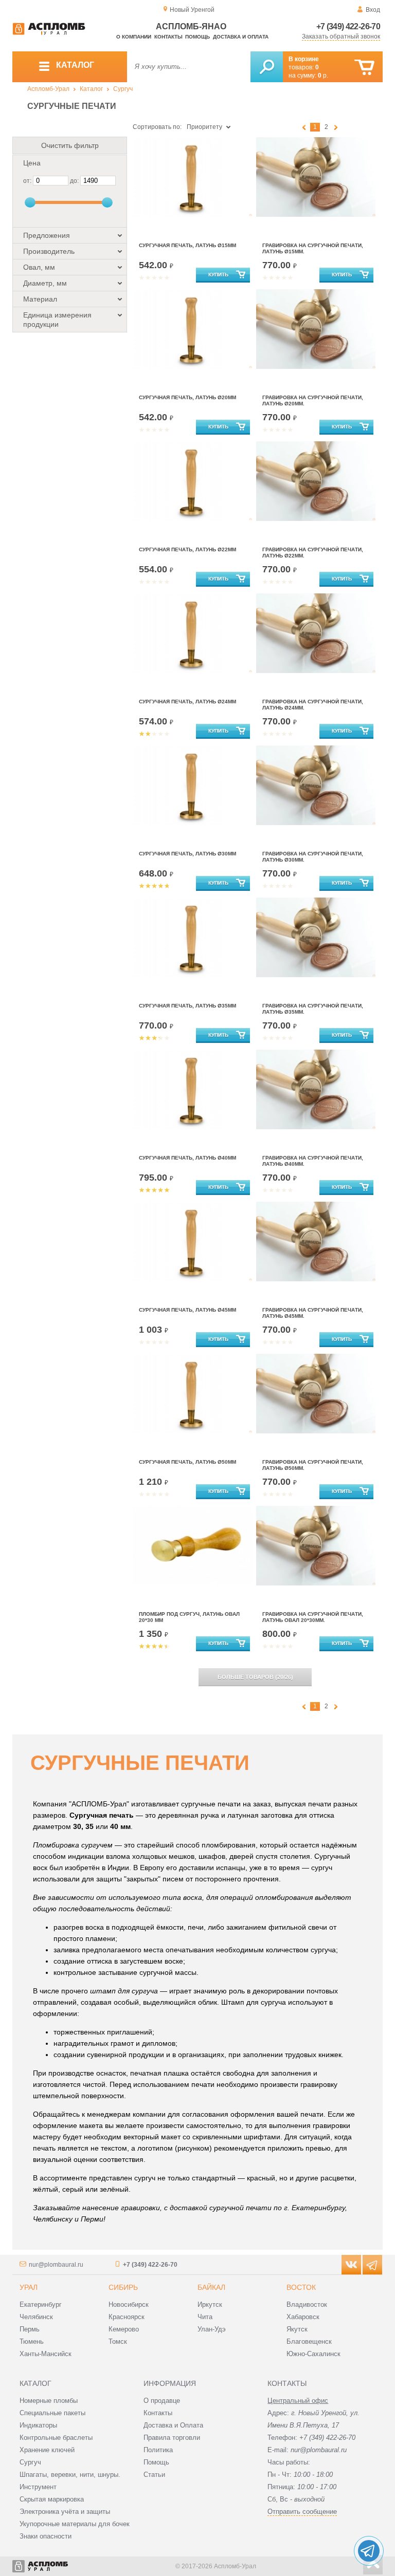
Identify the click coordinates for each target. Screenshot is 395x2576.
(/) (255, 1677)
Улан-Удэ (212, 2329)
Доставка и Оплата (173, 2425)
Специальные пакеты (52, 2413)
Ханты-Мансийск (46, 2354)
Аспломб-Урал (48, 89)
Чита (205, 2317)
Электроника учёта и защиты (65, 2512)
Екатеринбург (41, 2304)
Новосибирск (129, 2304)
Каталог (91, 89)
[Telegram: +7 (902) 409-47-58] (369, 2551)
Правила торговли (172, 2438)
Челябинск (36, 2317)
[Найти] (267, 67)
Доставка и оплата (241, 37)
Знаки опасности (46, 2536)
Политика (158, 2450)
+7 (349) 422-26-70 (348, 26)
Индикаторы (38, 2425)
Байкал (211, 2287)
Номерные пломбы (49, 2401)
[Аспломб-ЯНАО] (49, 33)
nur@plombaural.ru (56, 2265)
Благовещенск (309, 2341)
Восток (301, 2287)
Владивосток (307, 2304)
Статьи (154, 2475)
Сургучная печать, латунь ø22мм (187, 549)
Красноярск (127, 2317)
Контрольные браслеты (56, 2438)
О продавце (162, 2401)
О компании (134, 37)
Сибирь (123, 2287)
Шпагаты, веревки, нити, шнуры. (70, 2475)
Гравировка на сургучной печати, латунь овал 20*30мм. (313, 1617)
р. (323, 76)
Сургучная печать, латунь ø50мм (187, 1462)
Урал (29, 2287)
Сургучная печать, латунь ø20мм (187, 397)
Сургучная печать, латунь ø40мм (187, 1158)
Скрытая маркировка (52, 2499)
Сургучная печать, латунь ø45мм (187, 1310)
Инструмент (38, 2487)
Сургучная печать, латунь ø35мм (187, 1006)
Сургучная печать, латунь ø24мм (187, 702)
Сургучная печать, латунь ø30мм (187, 854)
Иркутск (210, 2304)
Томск (118, 2341)
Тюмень (32, 2341)
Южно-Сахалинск (313, 2354)
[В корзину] (364, 68)
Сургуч (123, 89)
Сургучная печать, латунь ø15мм (187, 245)
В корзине (304, 59)
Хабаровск (303, 2317)
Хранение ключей (47, 2450)
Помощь (197, 37)
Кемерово (124, 2329)
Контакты (168, 37)
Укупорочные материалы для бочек (75, 2524)
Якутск (297, 2329)
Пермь (30, 2329)
